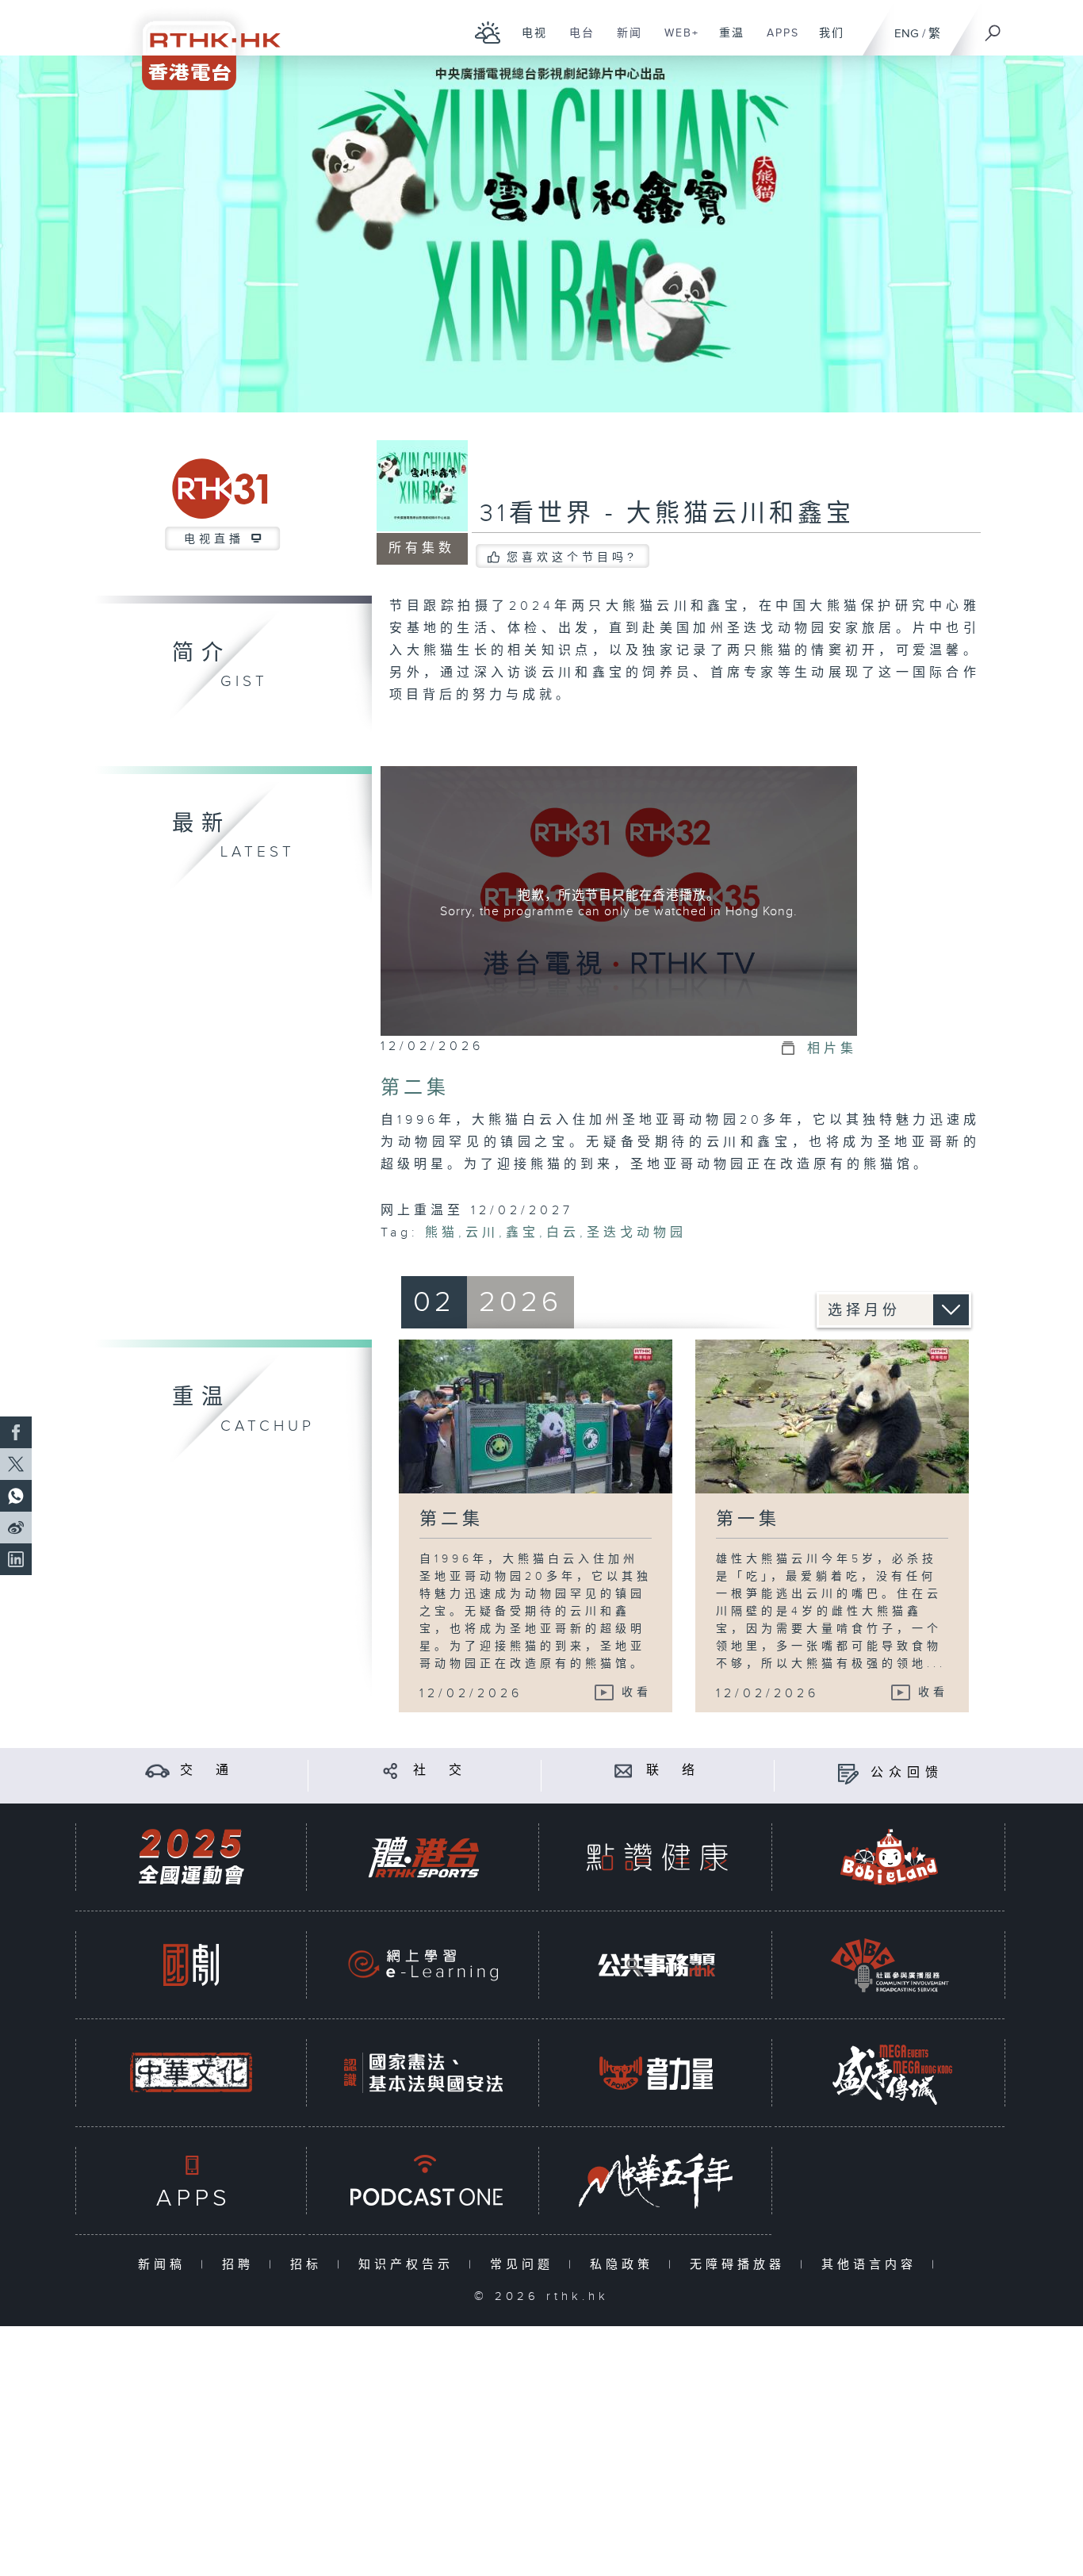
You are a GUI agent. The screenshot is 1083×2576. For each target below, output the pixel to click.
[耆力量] (656, 2073)
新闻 (624, 41)
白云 (563, 1233)
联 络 (673, 1771)
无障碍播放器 (741, 2265)
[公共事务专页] (656, 1965)
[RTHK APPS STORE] (191, 2181)
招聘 (241, 2265)
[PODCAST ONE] (423, 2181)
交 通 (207, 1771)
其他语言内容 (873, 2265)
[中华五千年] (656, 2181)
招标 (310, 2265)
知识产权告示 (409, 2265)
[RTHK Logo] (201, 45)
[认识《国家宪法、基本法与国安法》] (423, 2073)
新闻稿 (165, 2265)
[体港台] (423, 1857)
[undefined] (488, 32)
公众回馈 (907, 1773)
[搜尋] (993, 28)
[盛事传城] (890, 2073)
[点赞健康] (656, 1857)
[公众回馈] (848, 1773)
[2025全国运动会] (191, 1857)
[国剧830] (191, 1965)
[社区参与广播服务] (890, 1965)
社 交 (440, 1771)
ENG (907, 34)
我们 (826, 41)
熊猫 (442, 1233)
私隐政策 (625, 2265)
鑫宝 (522, 1233)
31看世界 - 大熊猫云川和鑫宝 (667, 514)
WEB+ (676, 41)
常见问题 (525, 2265)
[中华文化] (191, 2073)
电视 (528, 41)
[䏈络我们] (624, 1771)
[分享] (390, 1771)
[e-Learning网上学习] (423, 1965)
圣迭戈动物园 (637, 1233)
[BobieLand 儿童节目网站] (890, 1857)
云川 (482, 1233)
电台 (576, 41)
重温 (726, 41)
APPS (777, 41)
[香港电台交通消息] (157, 1771)
